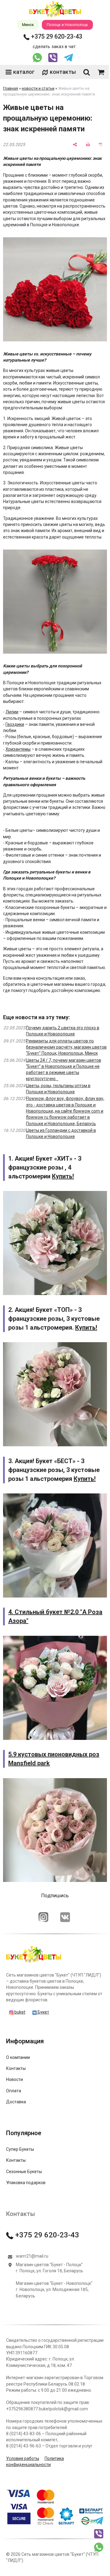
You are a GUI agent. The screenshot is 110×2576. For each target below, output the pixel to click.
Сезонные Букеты (24, 2172)
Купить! (63, 1176)
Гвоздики (15, 724)
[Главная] (34, 1962)
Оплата (14, 2091)
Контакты (16, 2068)
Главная (11, 88)
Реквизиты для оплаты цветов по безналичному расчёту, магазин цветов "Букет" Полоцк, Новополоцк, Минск (66, 1047)
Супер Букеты (20, 2149)
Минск (28, 25)
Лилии (12, 712)
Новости (15, 2079)
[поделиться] (75, 145)
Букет (43, 2012)
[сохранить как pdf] (101, 145)
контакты (63, 72)
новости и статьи (38, 88)
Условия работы (23, 2458)
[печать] (88, 145)
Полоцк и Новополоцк (67, 25)
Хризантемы (18, 749)
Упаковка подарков (26, 2183)
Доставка (16, 2102)
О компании (18, 2057)
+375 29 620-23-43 (56, 36)
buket (19, 2012)
